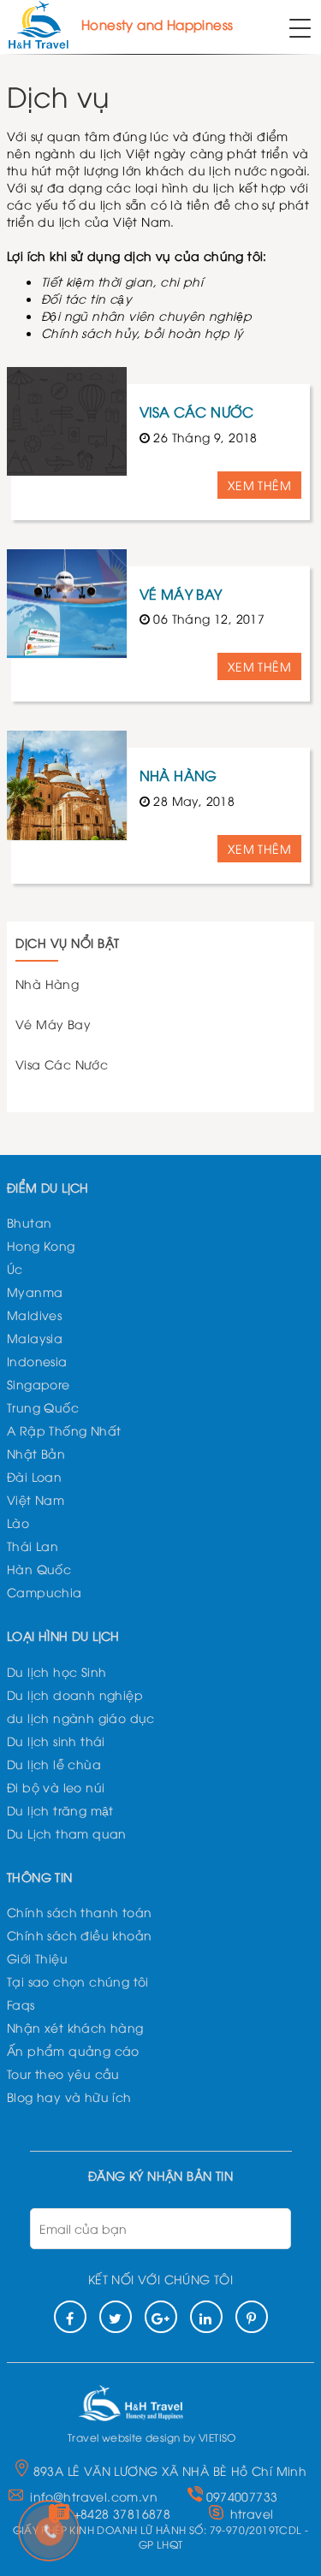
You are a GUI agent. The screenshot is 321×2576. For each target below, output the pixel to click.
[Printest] (252, 2317)
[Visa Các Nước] (67, 421)
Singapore (39, 1384)
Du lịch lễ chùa (54, 1764)
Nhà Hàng (178, 775)
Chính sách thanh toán (79, 1912)
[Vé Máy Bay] (67, 604)
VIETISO (217, 2437)
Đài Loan (34, 1476)
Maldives (34, 1315)
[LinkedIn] (206, 2317)
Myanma (35, 1291)
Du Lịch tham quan (67, 1833)
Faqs (21, 2004)
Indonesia (37, 1361)
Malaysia (35, 1338)
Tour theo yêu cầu (63, 2073)
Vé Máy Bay (181, 594)
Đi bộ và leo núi (56, 1787)
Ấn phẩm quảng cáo (73, 2050)
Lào (18, 1522)
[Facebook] (70, 2317)
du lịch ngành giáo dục (81, 1717)
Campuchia (45, 1592)
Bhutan (29, 1222)
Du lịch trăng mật (60, 1810)
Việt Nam (36, 1499)
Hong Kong (41, 1245)
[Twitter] (116, 2317)
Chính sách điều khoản (79, 1935)
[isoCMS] (152, 2398)
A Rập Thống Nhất (64, 1430)
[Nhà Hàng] (67, 785)
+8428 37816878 (122, 2513)
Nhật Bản (36, 1453)
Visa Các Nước (197, 412)
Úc (15, 1268)
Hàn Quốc (39, 1569)
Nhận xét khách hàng (75, 2027)
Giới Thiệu (37, 1958)
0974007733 (242, 2496)
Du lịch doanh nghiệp (75, 1694)
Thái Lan (33, 1546)
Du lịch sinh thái (56, 1741)
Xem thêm (259, 485)
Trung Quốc (43, 1407)
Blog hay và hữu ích (69, 2096)
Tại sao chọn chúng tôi (78, 1981)
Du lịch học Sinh (56, 1671)
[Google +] (161, 2317)
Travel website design (124, 2437)
